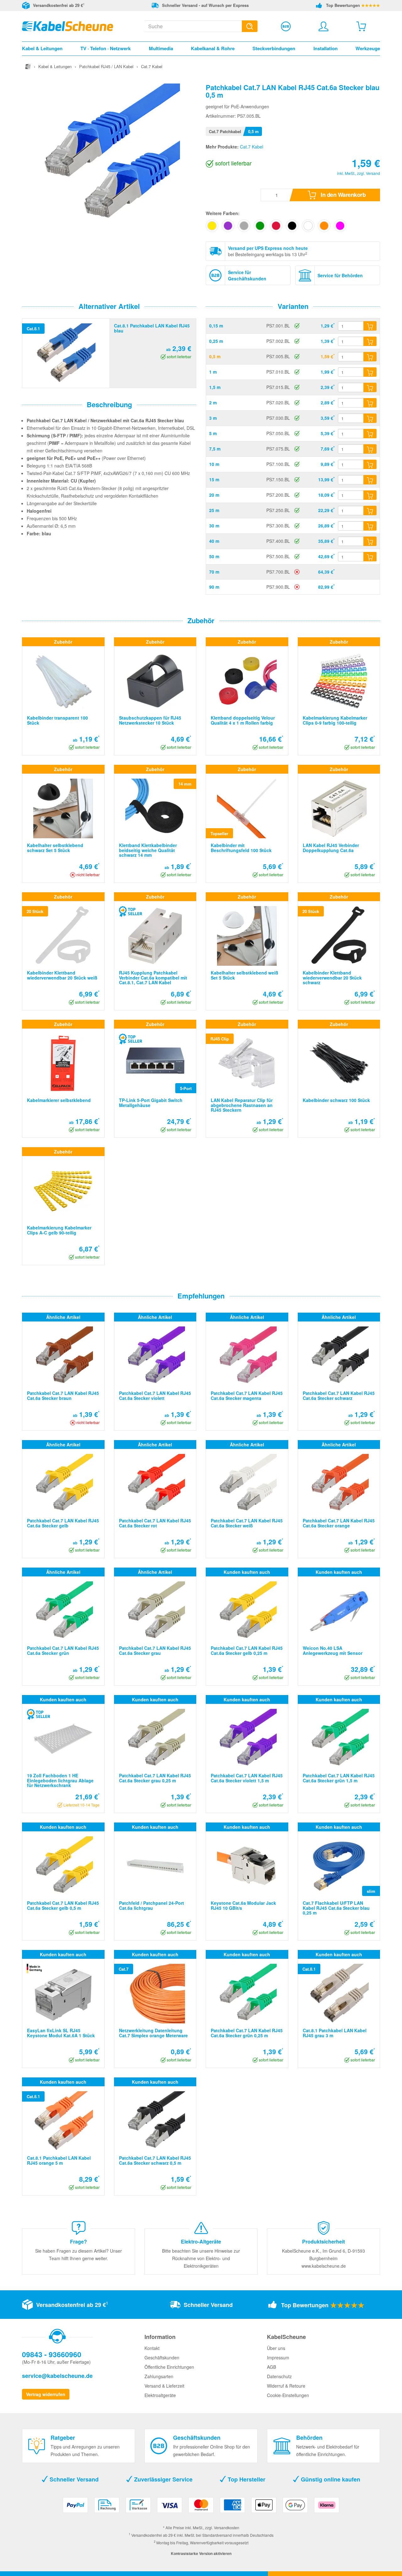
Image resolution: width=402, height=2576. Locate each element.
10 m (214, 464)
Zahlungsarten (159, 2376)
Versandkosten (227, 2527)
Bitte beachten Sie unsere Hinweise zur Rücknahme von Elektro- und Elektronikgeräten (201, 2258)
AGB (272, 2367)
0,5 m (215, 356)
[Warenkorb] (361, 26)
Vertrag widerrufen (46, 2394)
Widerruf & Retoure (286, 2386)
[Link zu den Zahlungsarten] (201, 2507)
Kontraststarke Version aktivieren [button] (201, 2553)
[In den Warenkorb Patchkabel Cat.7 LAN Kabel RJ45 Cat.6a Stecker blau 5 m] (370, 434)
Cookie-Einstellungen (288, 2395)
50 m (214, 556)
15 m (214, 479)
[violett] (228, 226)
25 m (214, 510)
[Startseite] (28, 66)
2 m (213, 402)
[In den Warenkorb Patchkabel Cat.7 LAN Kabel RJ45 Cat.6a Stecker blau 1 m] (370, 372)
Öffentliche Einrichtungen (169, 2367)
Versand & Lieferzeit (164, 2386)
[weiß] (308, 226)
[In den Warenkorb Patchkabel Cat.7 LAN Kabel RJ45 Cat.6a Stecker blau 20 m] (370, 495)
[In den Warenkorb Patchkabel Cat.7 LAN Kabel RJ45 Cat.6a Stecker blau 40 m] (370, 541)
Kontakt (152, 2348)
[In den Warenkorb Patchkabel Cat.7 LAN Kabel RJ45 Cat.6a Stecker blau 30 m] (370, 526)
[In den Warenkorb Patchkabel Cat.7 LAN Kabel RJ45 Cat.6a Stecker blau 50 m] (370, 557)
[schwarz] (292, 226)
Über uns (276, 2348)
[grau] (244, 226)
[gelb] (212, 226)
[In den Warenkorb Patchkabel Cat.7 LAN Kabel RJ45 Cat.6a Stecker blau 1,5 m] (370, 387)
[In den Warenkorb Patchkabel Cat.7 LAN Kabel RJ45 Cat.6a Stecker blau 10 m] (370, 464)
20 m (214, 495)
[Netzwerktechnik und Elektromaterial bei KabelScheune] (68, 25)
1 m (213, 372)
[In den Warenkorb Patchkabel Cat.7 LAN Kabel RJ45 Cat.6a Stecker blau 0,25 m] (370, 341)
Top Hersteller (246, 2479)
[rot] (276, 226)
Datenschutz (279, 2376)
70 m (214, 572)
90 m (214, 587)
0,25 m (216, 341)
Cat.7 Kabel (252, 147)
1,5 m (215, 387)
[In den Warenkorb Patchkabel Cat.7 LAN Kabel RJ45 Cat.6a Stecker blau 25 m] (370, 510)
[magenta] (340, 226)
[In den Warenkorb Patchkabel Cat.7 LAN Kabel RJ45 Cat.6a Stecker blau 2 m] (370, 403)
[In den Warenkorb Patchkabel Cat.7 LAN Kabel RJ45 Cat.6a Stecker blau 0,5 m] (370, 357)
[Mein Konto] (323, 26)
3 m (213, 418)
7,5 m (215, 449)
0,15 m (216, 326)
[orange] (324, 226)
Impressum (278, 2357)
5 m (213, 433)
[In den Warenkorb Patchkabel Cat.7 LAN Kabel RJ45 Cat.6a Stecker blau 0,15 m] (370, 326)
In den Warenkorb (343, 195)
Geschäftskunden (162, 2357)
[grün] (260, 226)
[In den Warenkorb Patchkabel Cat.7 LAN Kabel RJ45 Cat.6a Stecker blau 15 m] (370, 480)
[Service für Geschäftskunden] (286, 26)
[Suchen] (250, 26)
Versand (373, 173)
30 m (214, 526)
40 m (214, 541)
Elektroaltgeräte (160, 2395)
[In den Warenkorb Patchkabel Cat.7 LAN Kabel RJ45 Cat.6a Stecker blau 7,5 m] (370, 449)
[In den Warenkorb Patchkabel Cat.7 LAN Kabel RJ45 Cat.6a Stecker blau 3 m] (370, 418)
